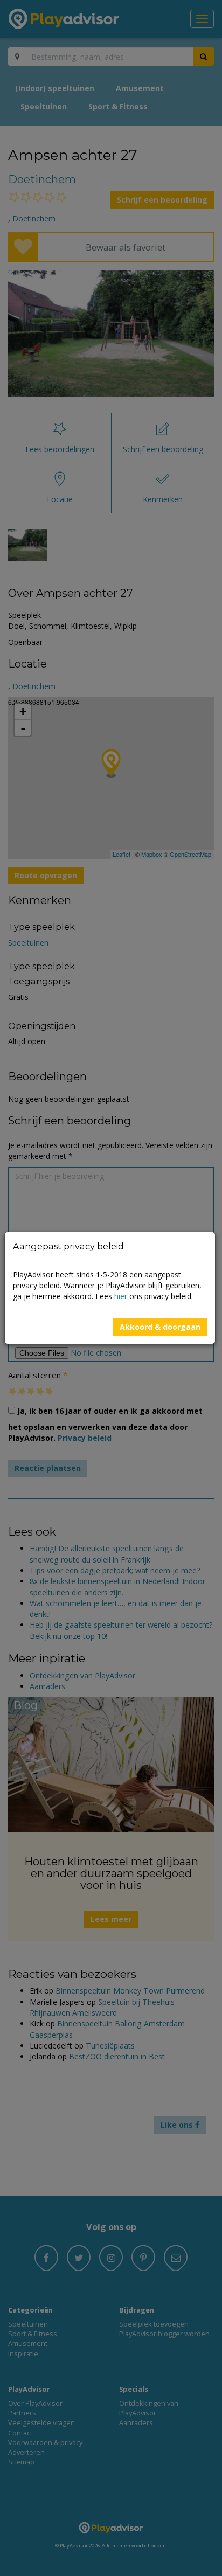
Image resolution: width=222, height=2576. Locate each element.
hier (121, 1296)
